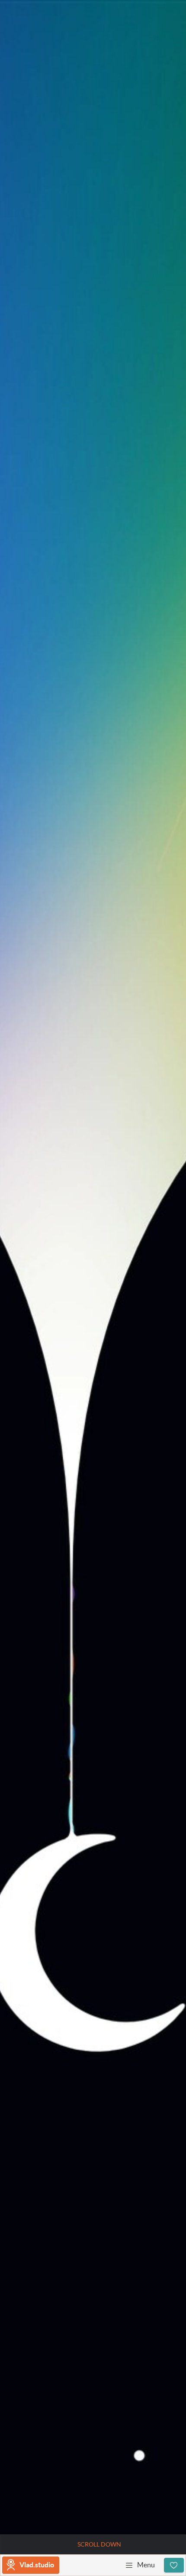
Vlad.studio (37, 2565)
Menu (146, 2565)
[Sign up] (174, 2565)
